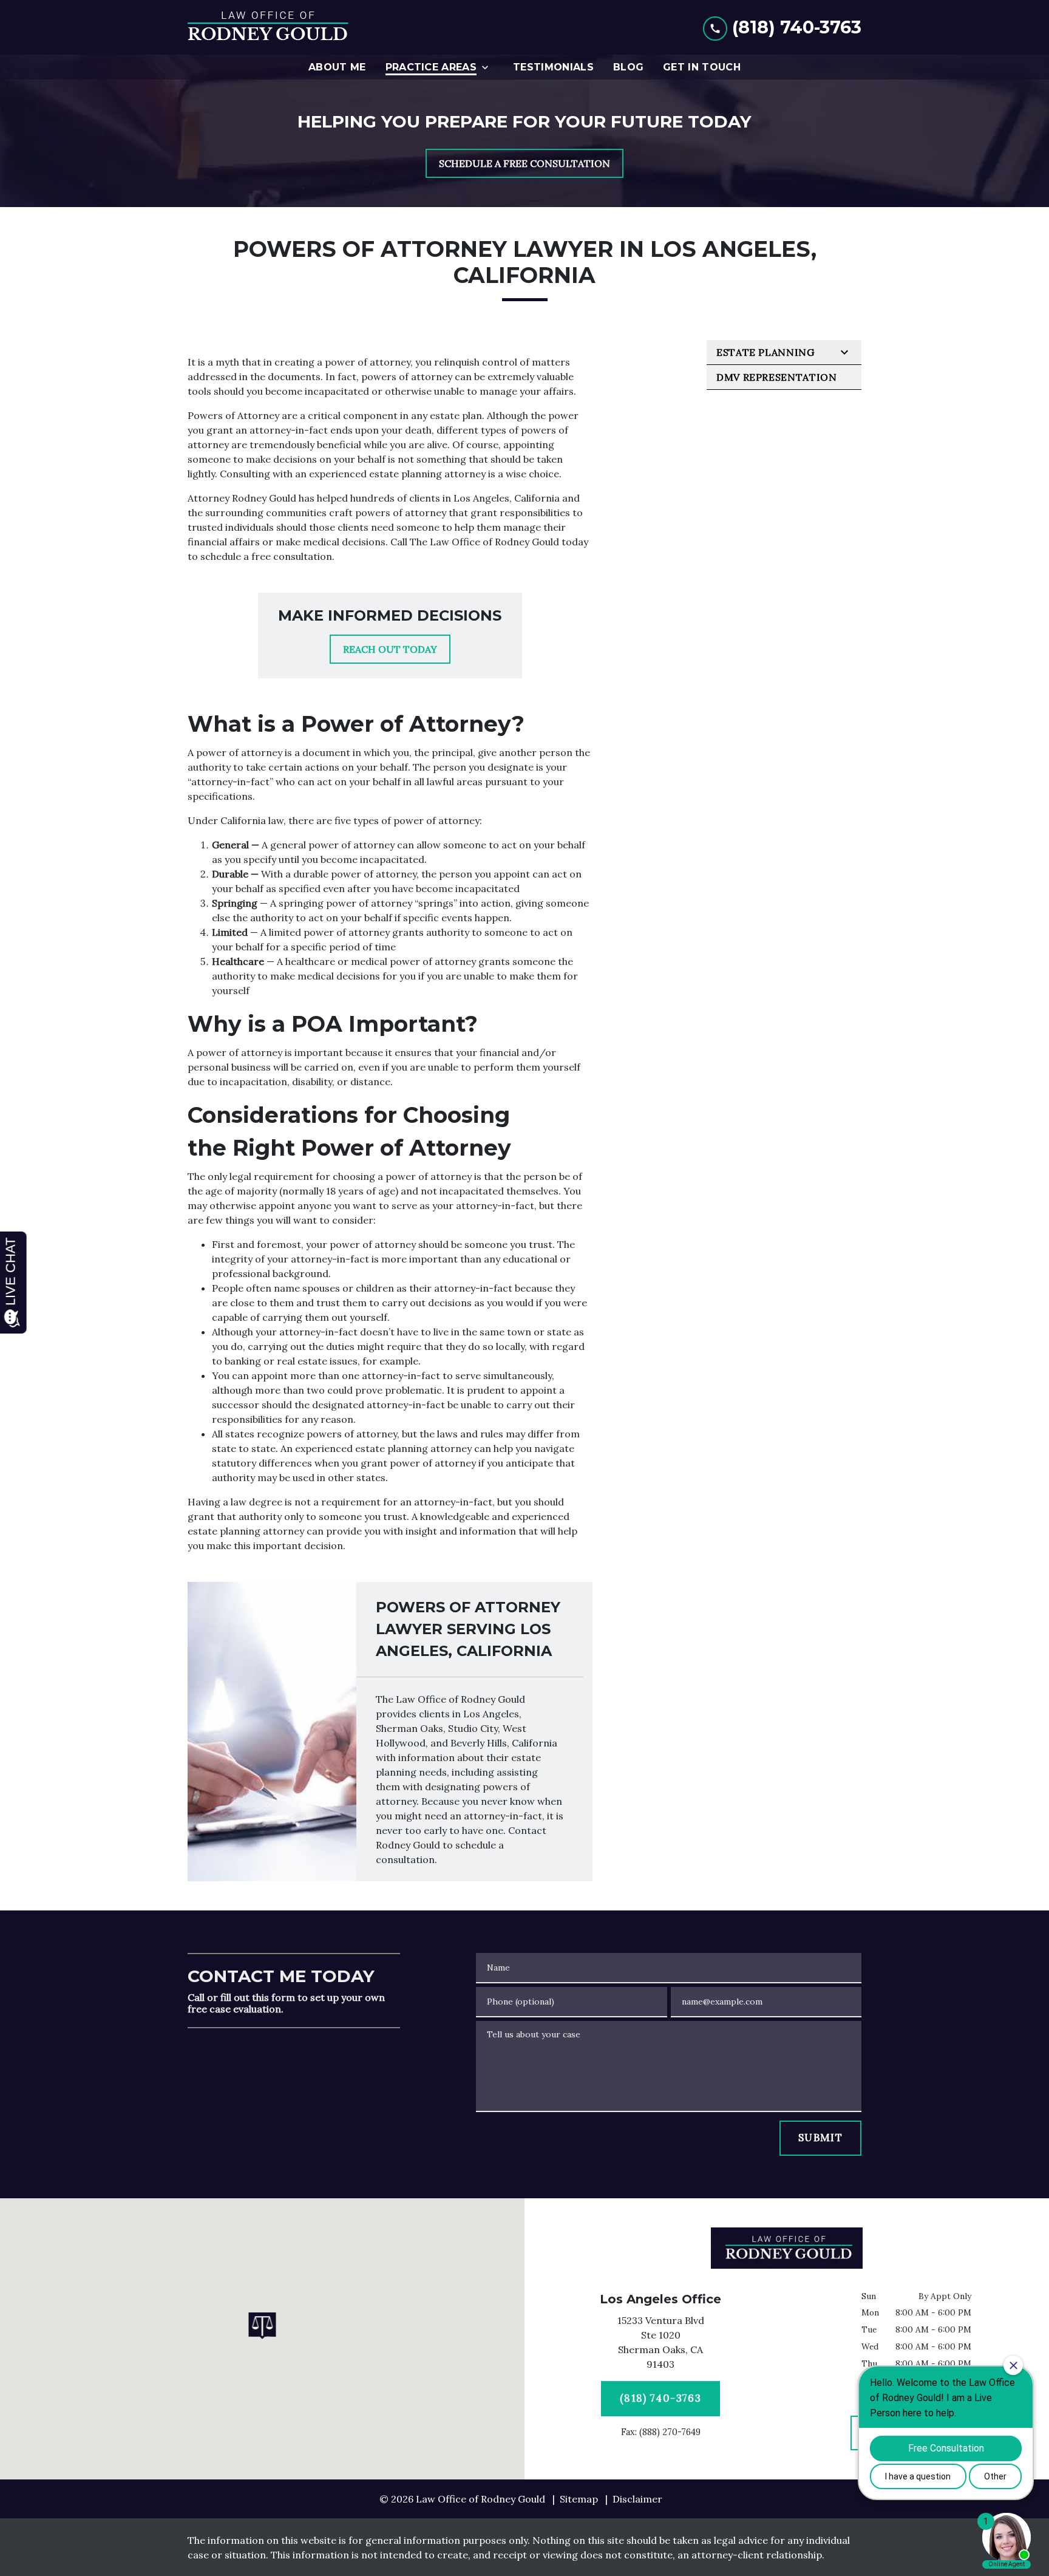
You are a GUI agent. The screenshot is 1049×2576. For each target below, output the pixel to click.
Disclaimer (637, 2499)
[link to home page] (268, 27)
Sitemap (579, 2499)
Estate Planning (766, 352)
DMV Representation (777, 377)
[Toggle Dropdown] (489, 67)
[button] (263, 2326)
